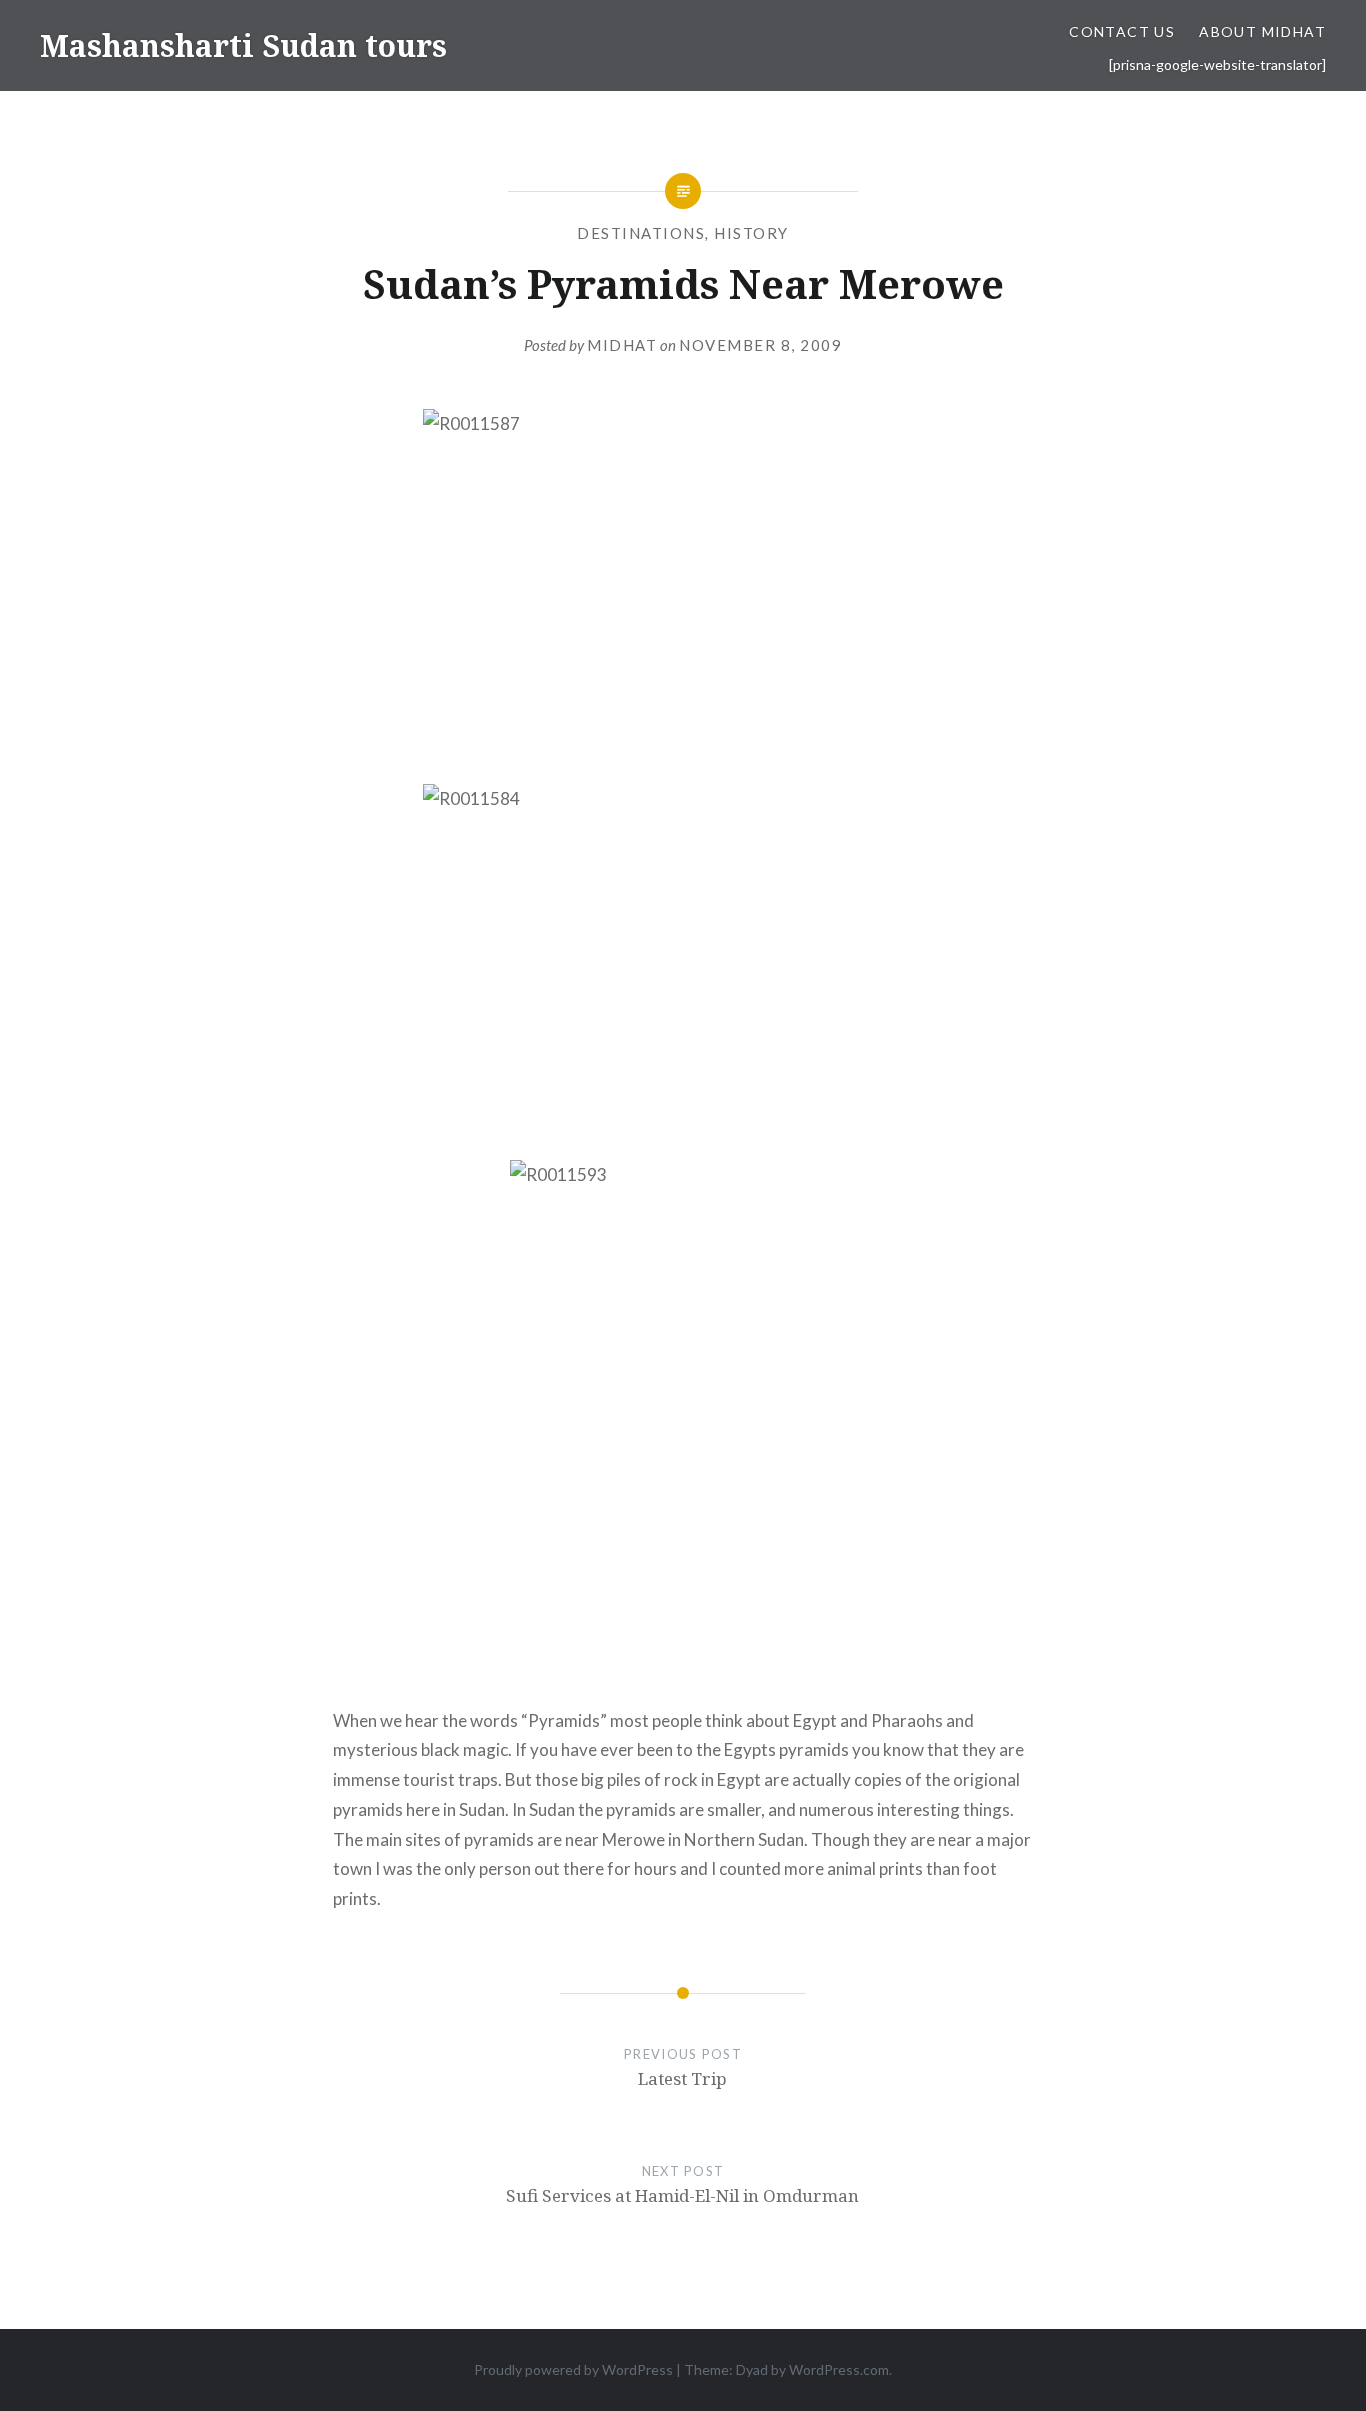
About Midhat (1262, 31)
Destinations (641, 233)
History (751, 233)
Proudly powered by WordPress (573, 2369)
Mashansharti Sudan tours (243, 45)
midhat (622, 345)
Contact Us (1122, 31)
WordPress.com (839, 2369)
